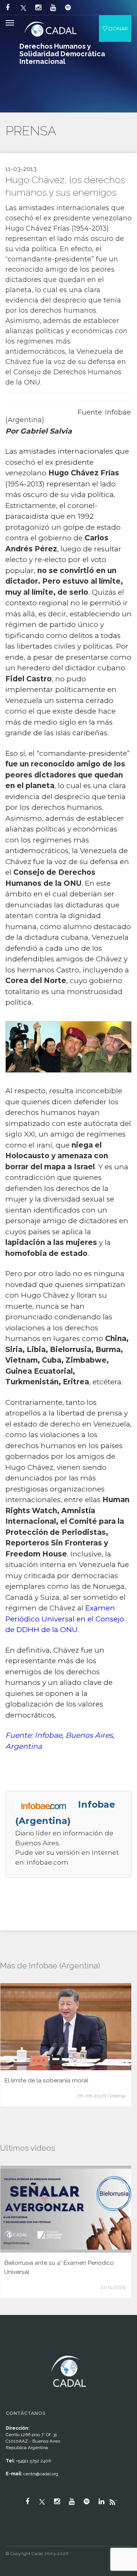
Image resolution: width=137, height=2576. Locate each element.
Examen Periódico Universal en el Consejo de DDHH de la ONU (65, 1619)
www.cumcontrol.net (15, 2349)
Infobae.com (48, 1862)
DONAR (118, 28)
